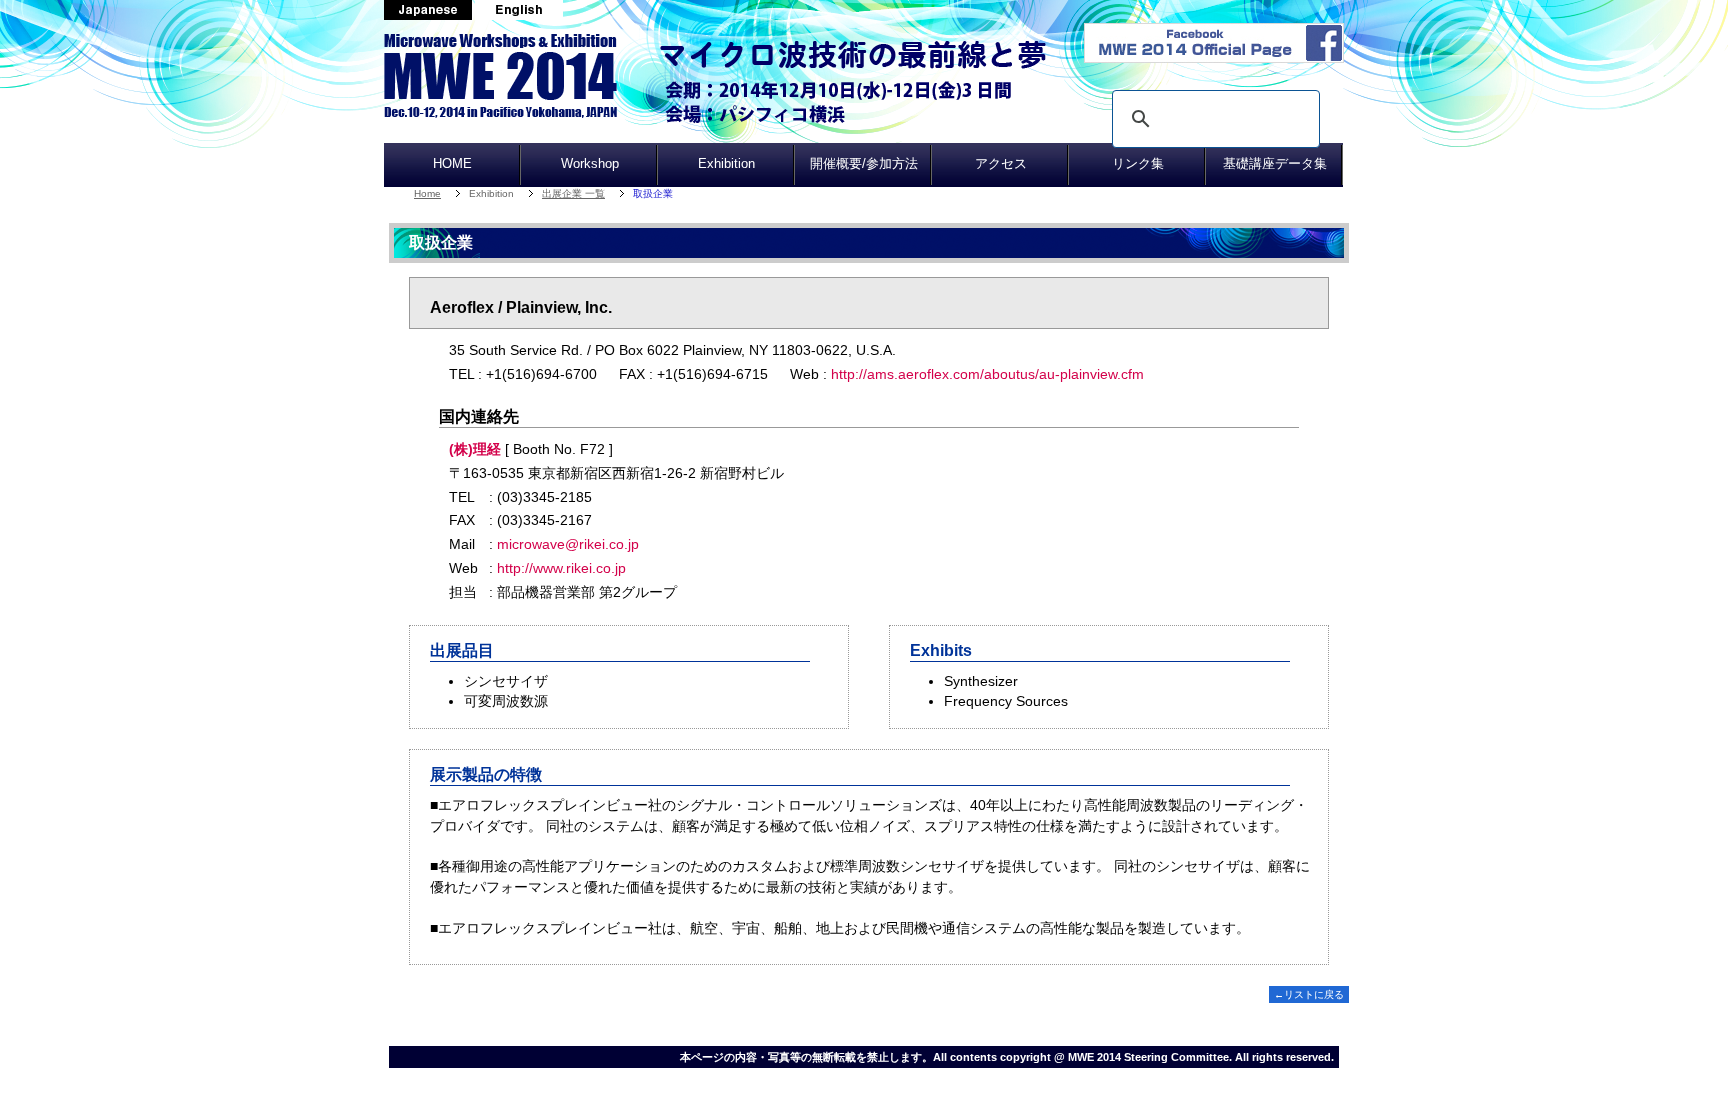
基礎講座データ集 (1275, 163)
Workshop (590, 163)
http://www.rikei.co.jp (561, 568)
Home (427, 193)
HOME (452, 163)
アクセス (1001, 163)
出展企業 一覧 (573, 193)
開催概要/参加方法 (864, 163)
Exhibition (726, 163)
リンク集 (1138, 163)
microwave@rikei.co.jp (568, 544)
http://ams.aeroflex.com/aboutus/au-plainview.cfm (987, 374)
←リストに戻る (1309, 994)
